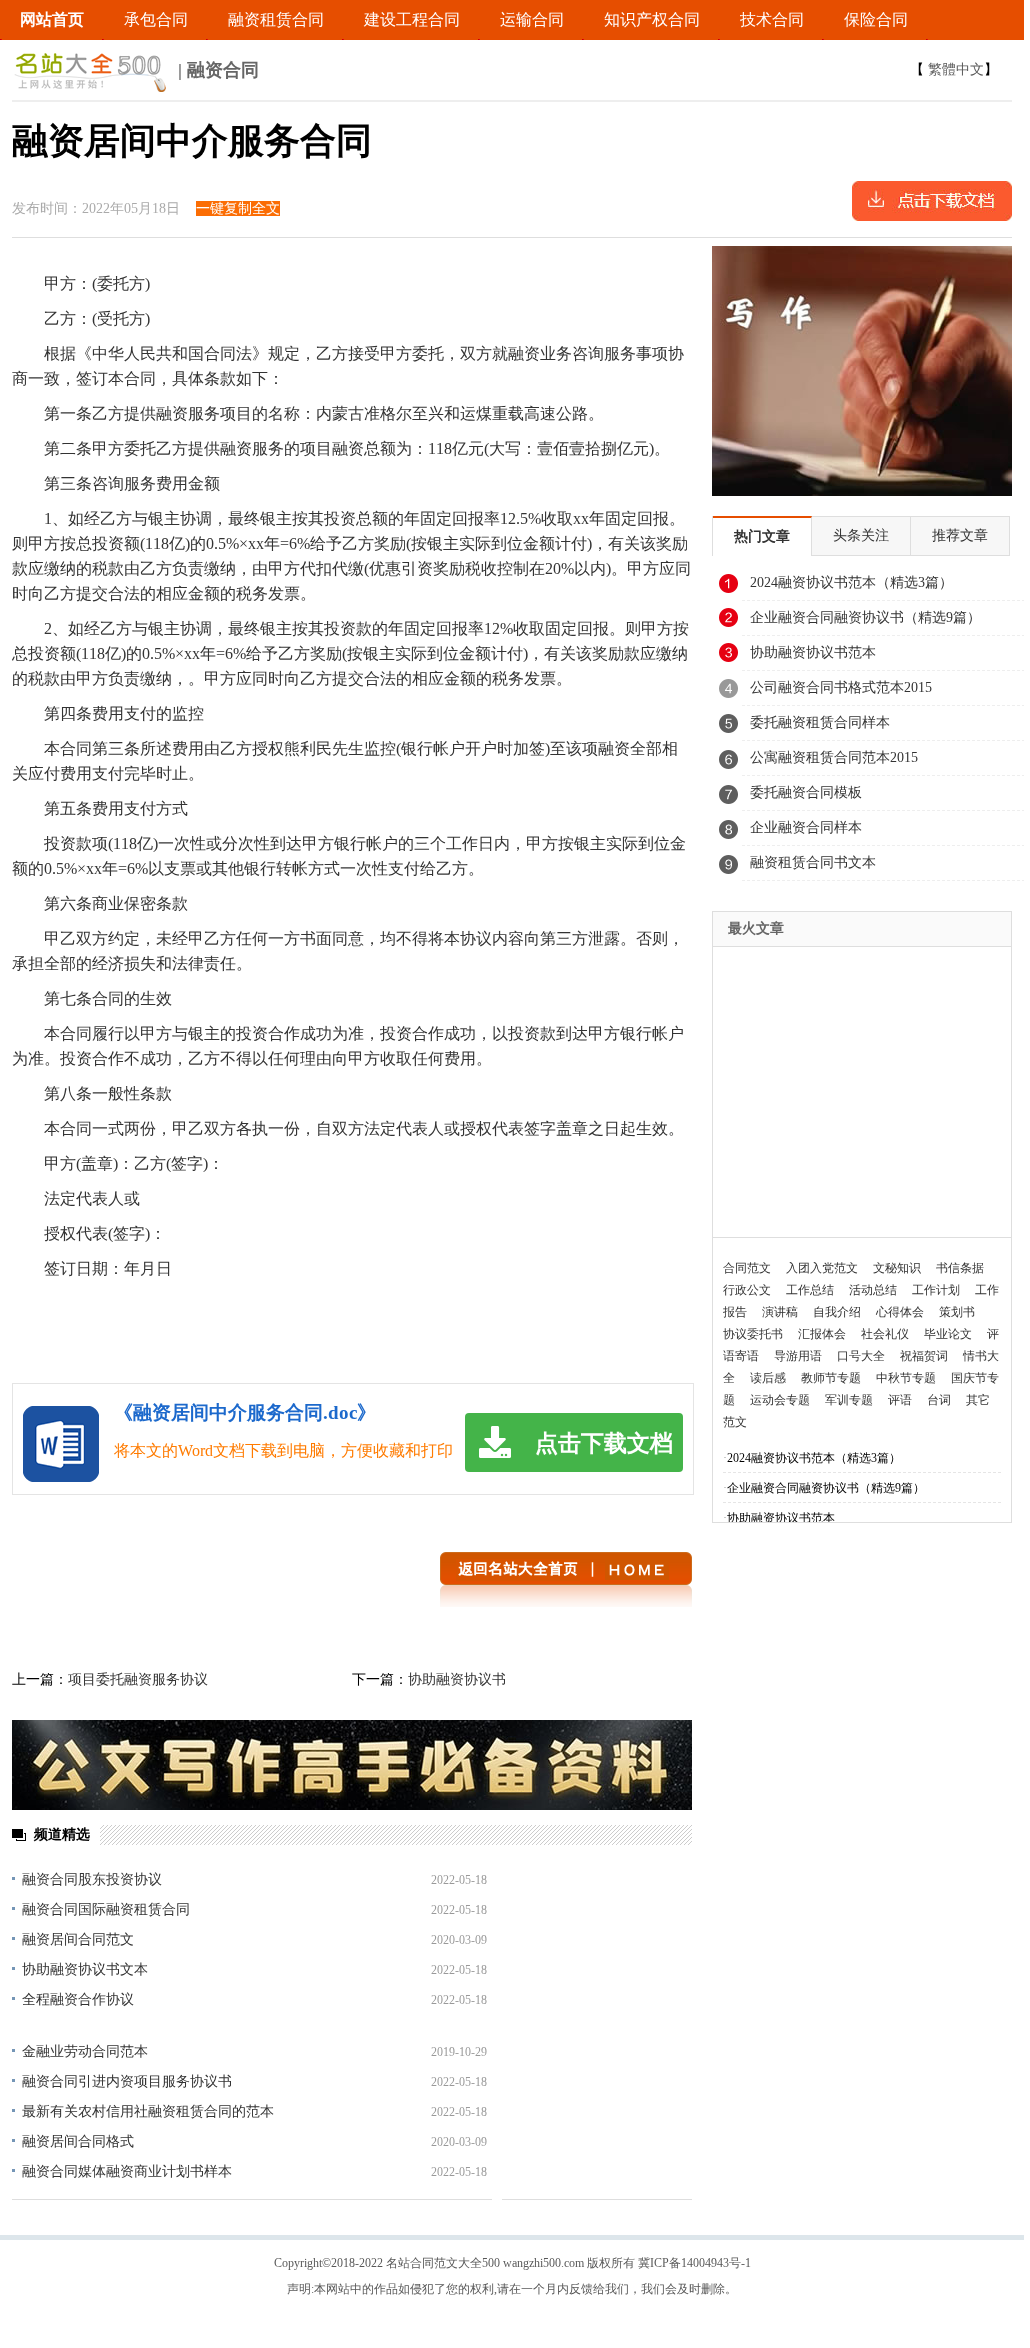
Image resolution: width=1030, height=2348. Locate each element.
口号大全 (861, 1356)
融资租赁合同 (276, 19)
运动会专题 (780, 1400)
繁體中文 (956, 69)
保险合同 (876, 19)
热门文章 (762, 536)
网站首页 (52, 19)
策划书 (957, 1312)
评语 (900, 1400)
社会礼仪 (885, 1334)
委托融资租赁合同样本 (820, 722)
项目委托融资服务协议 (138, 1679)
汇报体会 (822, 1334)
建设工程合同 (412, 19)
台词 (939, 1400)
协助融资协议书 (457, 1679)
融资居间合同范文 (78, 1939)
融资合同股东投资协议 (92, 1879)
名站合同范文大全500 (443, 2263)
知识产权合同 (652, 19)
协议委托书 (753, 1334)
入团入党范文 (822, 1268)
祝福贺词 (924, 1356)
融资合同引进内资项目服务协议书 (127, 2081)
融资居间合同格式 (78, 2141)
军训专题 (849, 1400)
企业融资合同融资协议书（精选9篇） (865, 617)
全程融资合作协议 (78, 1999)
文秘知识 (897, 1268)
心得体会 (900, 1312)
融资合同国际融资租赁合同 (106, 1909)
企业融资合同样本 (806, 827)
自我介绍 (837, 1312)
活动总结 (873, 1290)
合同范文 (747, 1268)
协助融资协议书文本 (85, 1969)
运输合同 (532, 19)
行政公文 (747, 1290)
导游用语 (798, 1356)
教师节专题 (831, 1378)
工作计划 (936, 1290)
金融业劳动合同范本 (85, 2051)
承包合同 (156, 19)
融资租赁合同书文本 (813, 862)
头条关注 (861, 535)
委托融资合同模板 (806, 792)
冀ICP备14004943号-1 (694, 2263)
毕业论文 (948, 1334)
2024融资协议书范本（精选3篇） (851, 582)
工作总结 (810, 1290)
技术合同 (772, 19)
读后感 (768, 1378)
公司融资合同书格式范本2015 (841, 687)
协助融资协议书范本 (813, 652)
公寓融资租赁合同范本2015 (834, 757)
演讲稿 (780, 1312)
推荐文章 (960, 535)
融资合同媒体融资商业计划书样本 (127, 2171)
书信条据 (960, 1268)
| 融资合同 (216, 70)
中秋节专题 (906, 1378)
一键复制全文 (238, 208)
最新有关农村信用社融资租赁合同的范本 (148, 2111)
